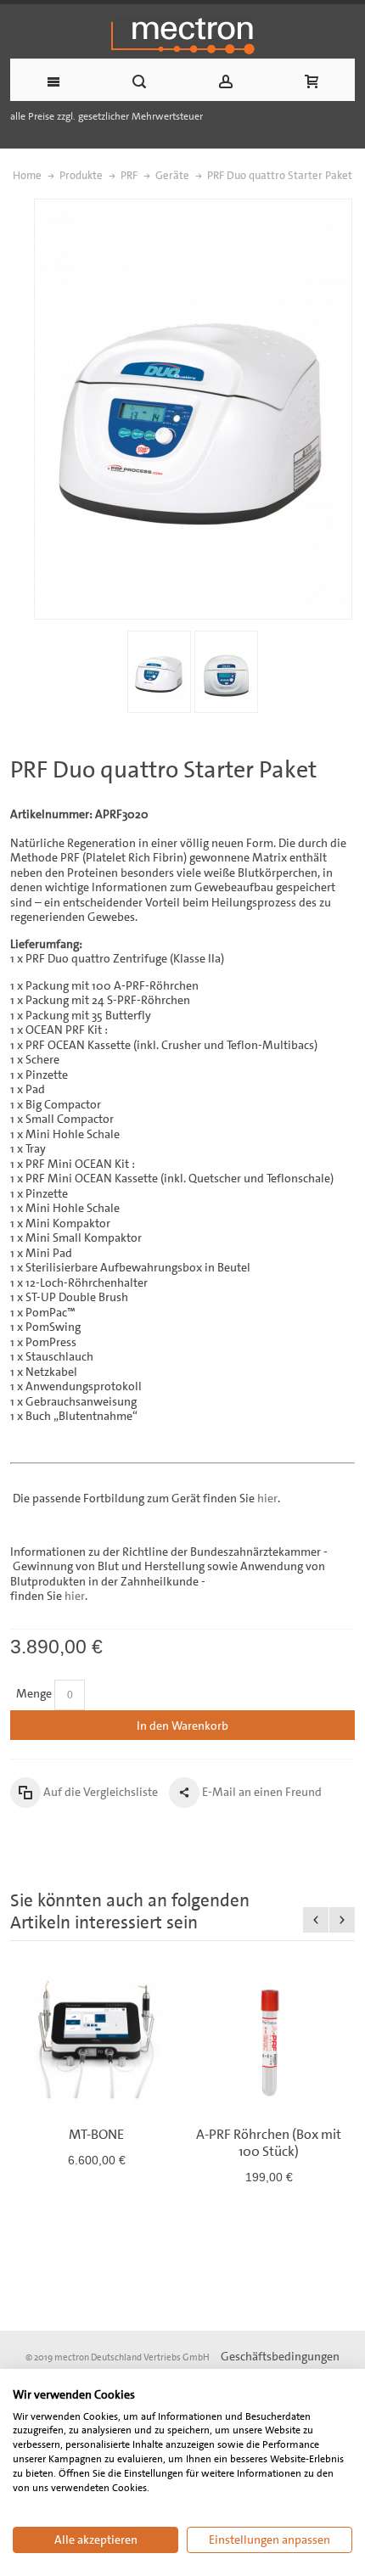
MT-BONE (96, 2134)
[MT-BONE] (96, 2036)
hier (267, 1498)
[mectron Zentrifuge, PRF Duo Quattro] (159, 672)
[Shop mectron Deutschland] (182, 36)
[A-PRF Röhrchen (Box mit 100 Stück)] (269, 2036)
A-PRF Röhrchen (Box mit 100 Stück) (269, 2143)
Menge (34, 1693)
